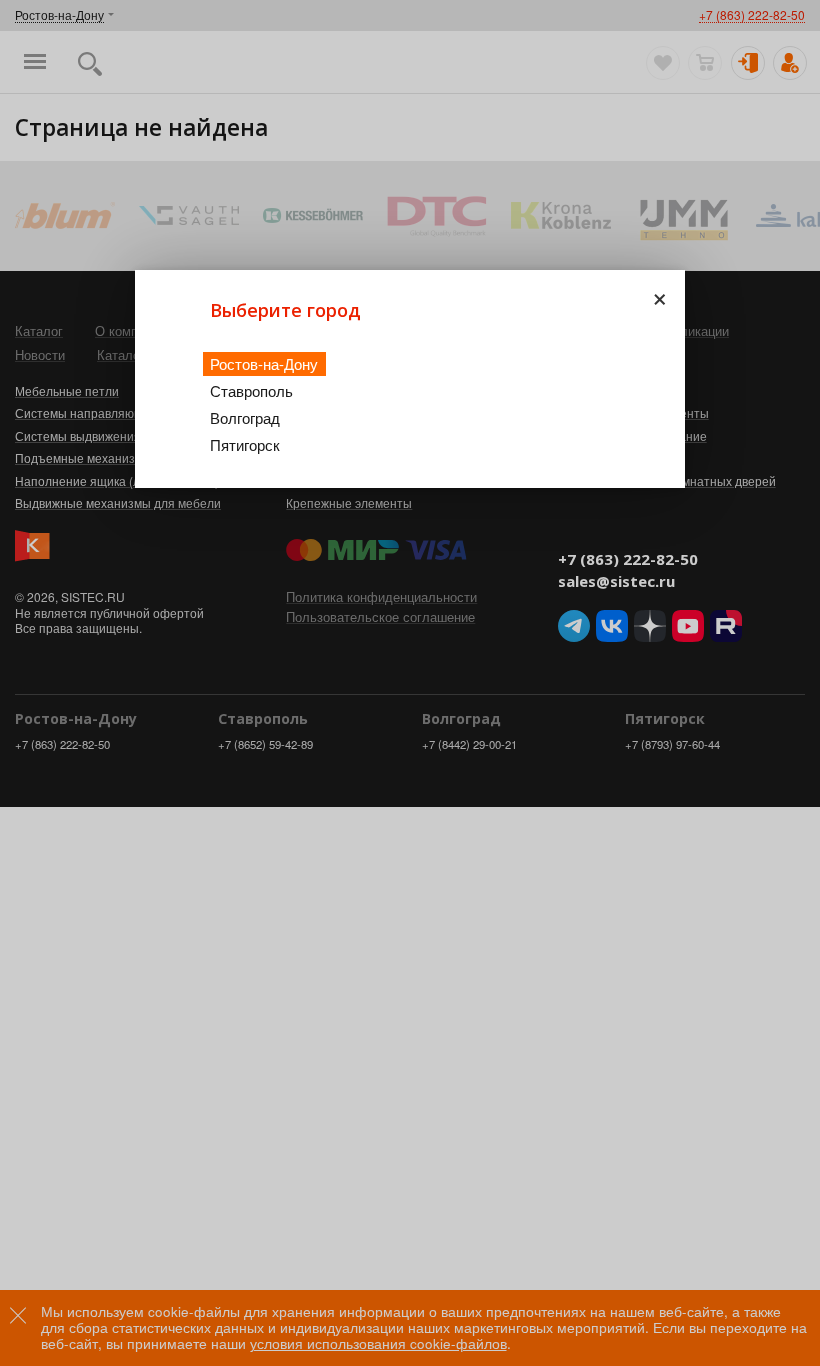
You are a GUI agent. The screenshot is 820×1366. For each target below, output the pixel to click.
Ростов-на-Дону (264, 363)
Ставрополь (251, 390)
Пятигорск (245, 444)
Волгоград (245, 417)
